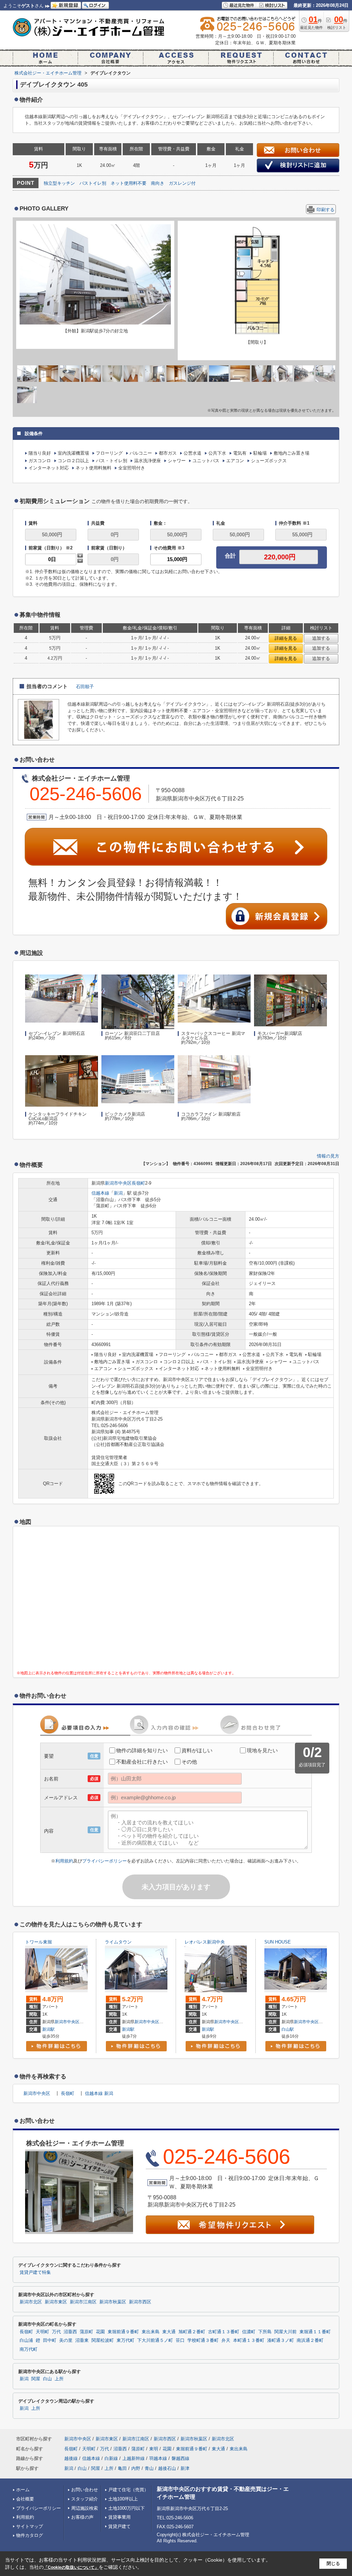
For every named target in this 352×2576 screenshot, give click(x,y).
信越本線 (100, 1193)
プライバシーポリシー (104, 1861)
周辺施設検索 (85, 2508)
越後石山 (167, 2468)
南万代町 (29, 2349)
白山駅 (288, 2029)
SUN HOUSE (278, 1942)
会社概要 (25, 2499)
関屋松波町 (103, 2340)
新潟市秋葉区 (113, 2302)
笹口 (180, 2340)
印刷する (326, 210)
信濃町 (249, 2332)
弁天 (226, 2340)
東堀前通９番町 (123, 2332)
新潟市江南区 (83, 2302)
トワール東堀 (38, 1942)
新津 (185, 2468)
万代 (56, 2332)
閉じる (333, 2563)
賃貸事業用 (119, 2517)
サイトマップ (30, 2526)
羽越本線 (158, 2458)
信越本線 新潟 (99, 2093)
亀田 (122, 2468)
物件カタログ (30, 2535)
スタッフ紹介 (85, 2499)
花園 (100, 2332)
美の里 (66, 2340)
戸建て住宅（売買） (128, 2490)
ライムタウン (118, 1942)
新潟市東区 (56, 2302)
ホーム (23, 2490)
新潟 (118, 1193)
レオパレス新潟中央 (205, 1942)
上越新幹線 (134, 2458)
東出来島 (151, 2332)
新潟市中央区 (118, 1183)
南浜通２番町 (310, 2340)
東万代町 (125, 2340)
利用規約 (64, 1861)
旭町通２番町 (192, 2332)
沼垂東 (82, 2340)
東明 (154, 2449)
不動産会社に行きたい (142, 1762)
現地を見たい (262, 1750)
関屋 (36, 2379)
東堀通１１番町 (315, 2332)
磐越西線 (180, 2458)
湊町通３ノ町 (280, 2340)
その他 (189, 1762)
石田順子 (85, 687)
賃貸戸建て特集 (35, 2272)
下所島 (265, 2332)
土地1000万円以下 (126, 2508)
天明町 (42, 2332)
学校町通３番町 (203, 2340)
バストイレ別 (93, 183)
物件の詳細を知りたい (142, 1750)
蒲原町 (86, 2332)
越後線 (71, 2458)
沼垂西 (70, 2332)
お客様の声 (82, 2517)
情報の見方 (328, 1156)
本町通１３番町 (249, 2340)
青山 (149, 2468)
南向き (158, 183)
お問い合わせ (85, 2490)
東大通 (245, 2022)
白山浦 (26, 2340)
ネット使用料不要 (129, 183)
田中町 (50, 2340)
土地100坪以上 (123, 2499)
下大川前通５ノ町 (155, 2340)
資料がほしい (197, 1750)
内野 (136, 2468)
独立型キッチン (59, 183)
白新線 (111, 2458)
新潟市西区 (140, 2302)
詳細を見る (286, 638)
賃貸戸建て (119, 2526)
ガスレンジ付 (182, 183)
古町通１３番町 (224, 2332)
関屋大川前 (285, 2332)
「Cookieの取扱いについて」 (71, 2567)
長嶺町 (138, 1183)
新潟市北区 (31, 2302)
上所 (59, 2379)
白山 (47, 2379)
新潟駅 (48, 2029)
